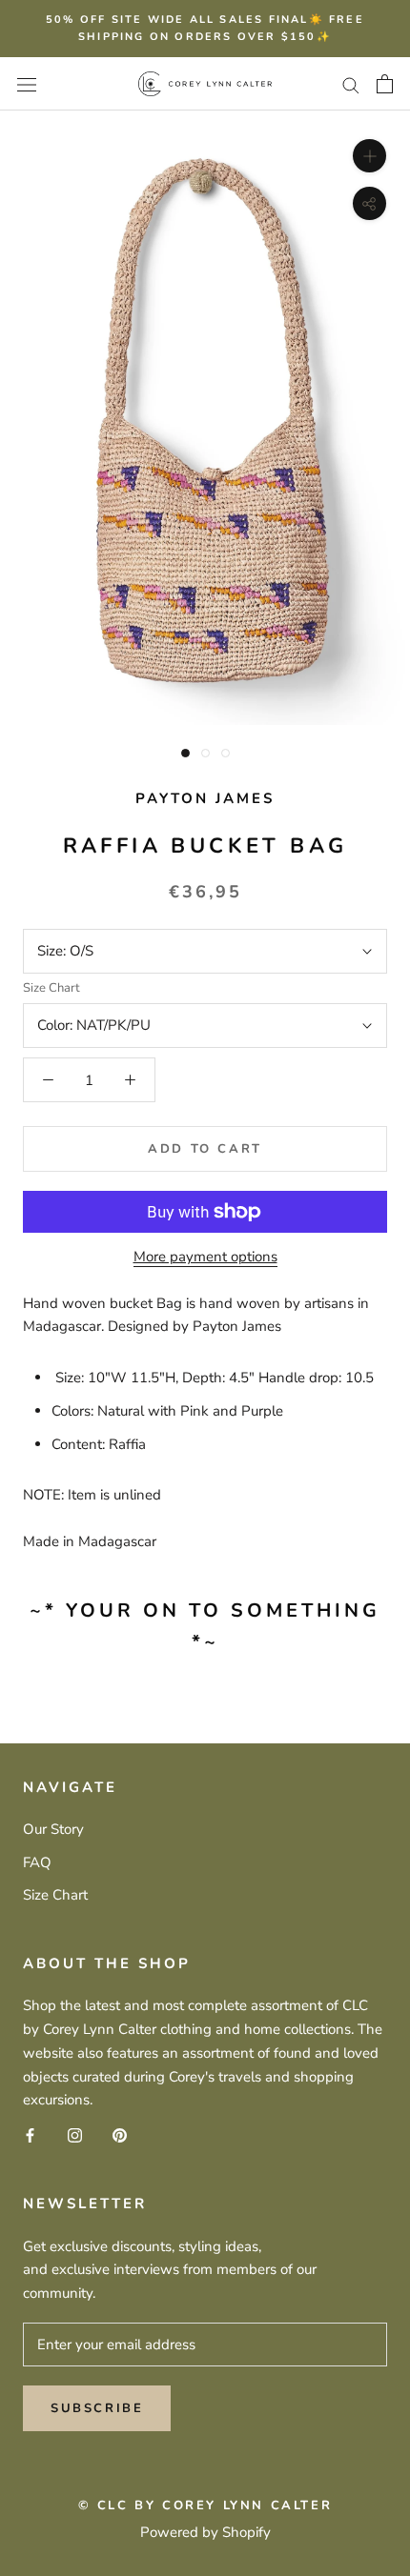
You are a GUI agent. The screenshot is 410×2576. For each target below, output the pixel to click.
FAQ (37, 1862)
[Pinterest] (120, 2134)
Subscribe (97, 2408)
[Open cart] (385, 84)
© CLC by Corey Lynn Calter (205, 2506)
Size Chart (51, 988)
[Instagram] (75, 2134)
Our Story (53, 1829)
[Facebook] (30, 2134)
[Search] (351, 84)
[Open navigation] (27, 83)
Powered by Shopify (205, 2532)
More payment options (205, 1257)
